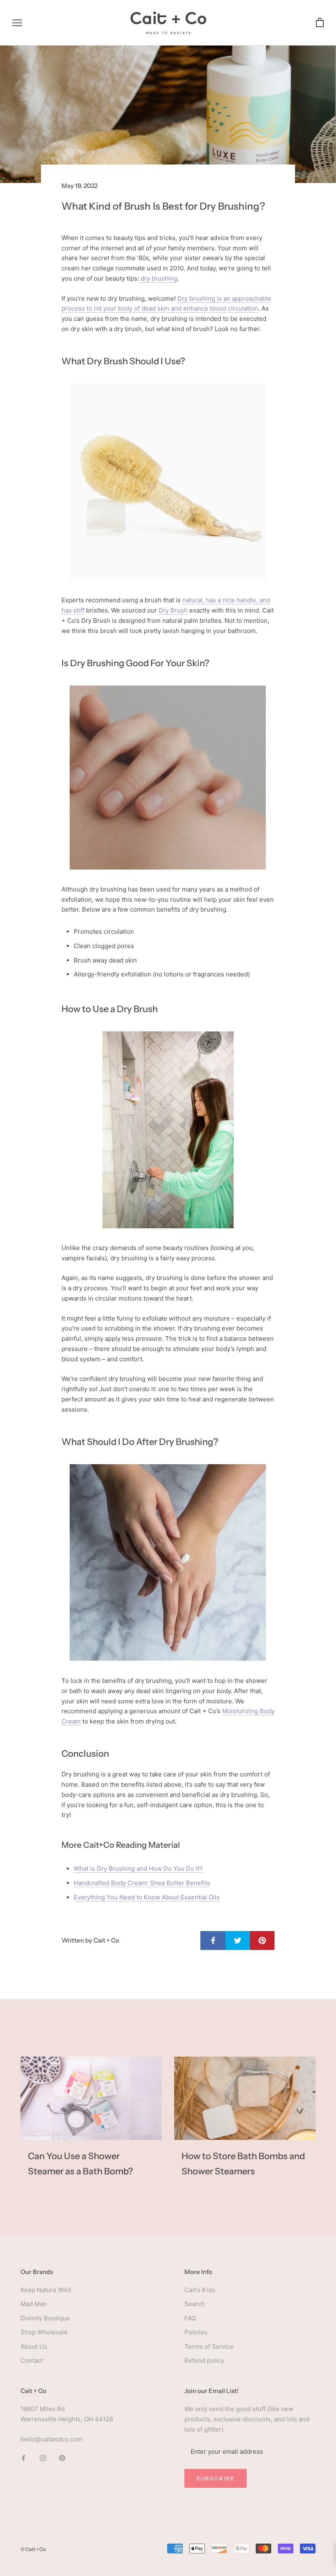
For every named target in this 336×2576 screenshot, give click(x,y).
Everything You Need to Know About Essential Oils (147, 1897)
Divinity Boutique (45, 2318)
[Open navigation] (17, 23)
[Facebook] (24, 2458)
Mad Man (34, 2304)
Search (195, 2304)
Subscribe (216, 2478)
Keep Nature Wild (46, 2290)
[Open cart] (320, 23)
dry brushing (159, 278)
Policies (196, 2332)
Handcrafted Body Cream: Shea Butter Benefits (142, 1883)
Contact (32, 2360)
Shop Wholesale (44, 2332)
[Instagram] (43, 2458)
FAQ (190, 2318)
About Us (34, 2346)
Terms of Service (209, 2346)
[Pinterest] (62, 2458)
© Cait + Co (33, 2549)
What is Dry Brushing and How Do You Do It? (138, 1869)
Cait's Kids (200, 2290)
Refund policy (204, 2360)
